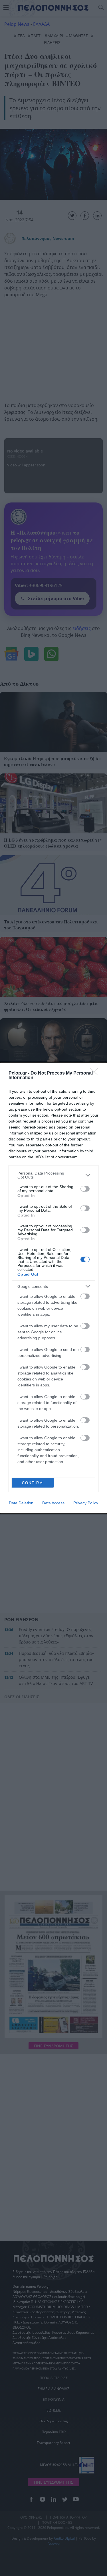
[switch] (85, 1189)
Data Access (53, 1503)
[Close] (96, 1073)
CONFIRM (33, 1483)
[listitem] (53, 1175)
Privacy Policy (86, 1503)
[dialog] (53, 1288)
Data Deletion (21, 1503)
